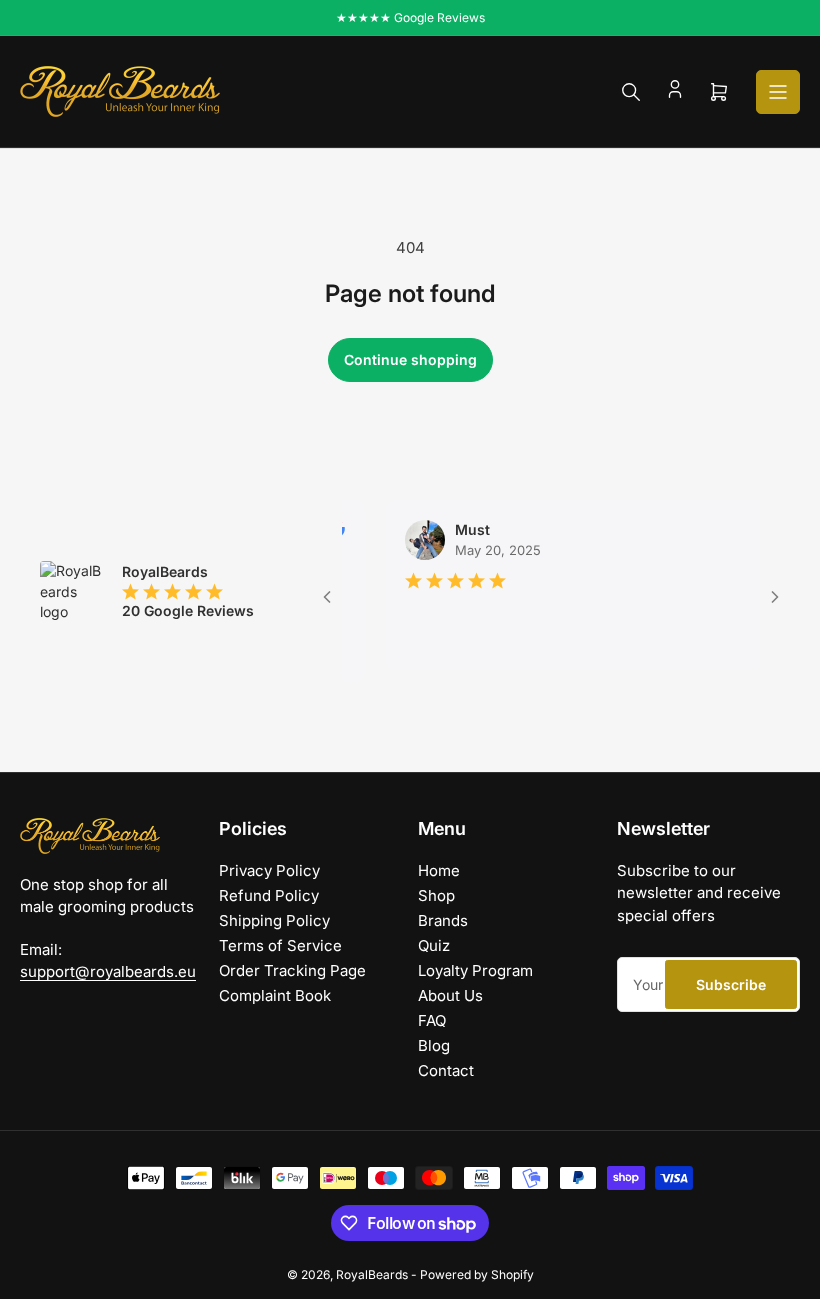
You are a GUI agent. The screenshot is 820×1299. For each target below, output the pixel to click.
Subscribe (731, 984)
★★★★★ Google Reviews (410, 17)
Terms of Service (280, 945)
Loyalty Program (475, 970)
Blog (434, 1045)
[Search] (631, 92)
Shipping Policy (274, 920)
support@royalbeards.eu (108, 971)
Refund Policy (269, 895)
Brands (443, 920)
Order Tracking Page (292, 970)
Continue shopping (410, 359)
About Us (450, 995)
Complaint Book (275, 995)
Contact (446, 1070)
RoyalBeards (372, 1274)
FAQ (432, 1020)
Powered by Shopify (477, 1274)
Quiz (434, 945)
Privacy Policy (269, 870)
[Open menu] (778, 92)
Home (439, 870)
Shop (436, 895)
